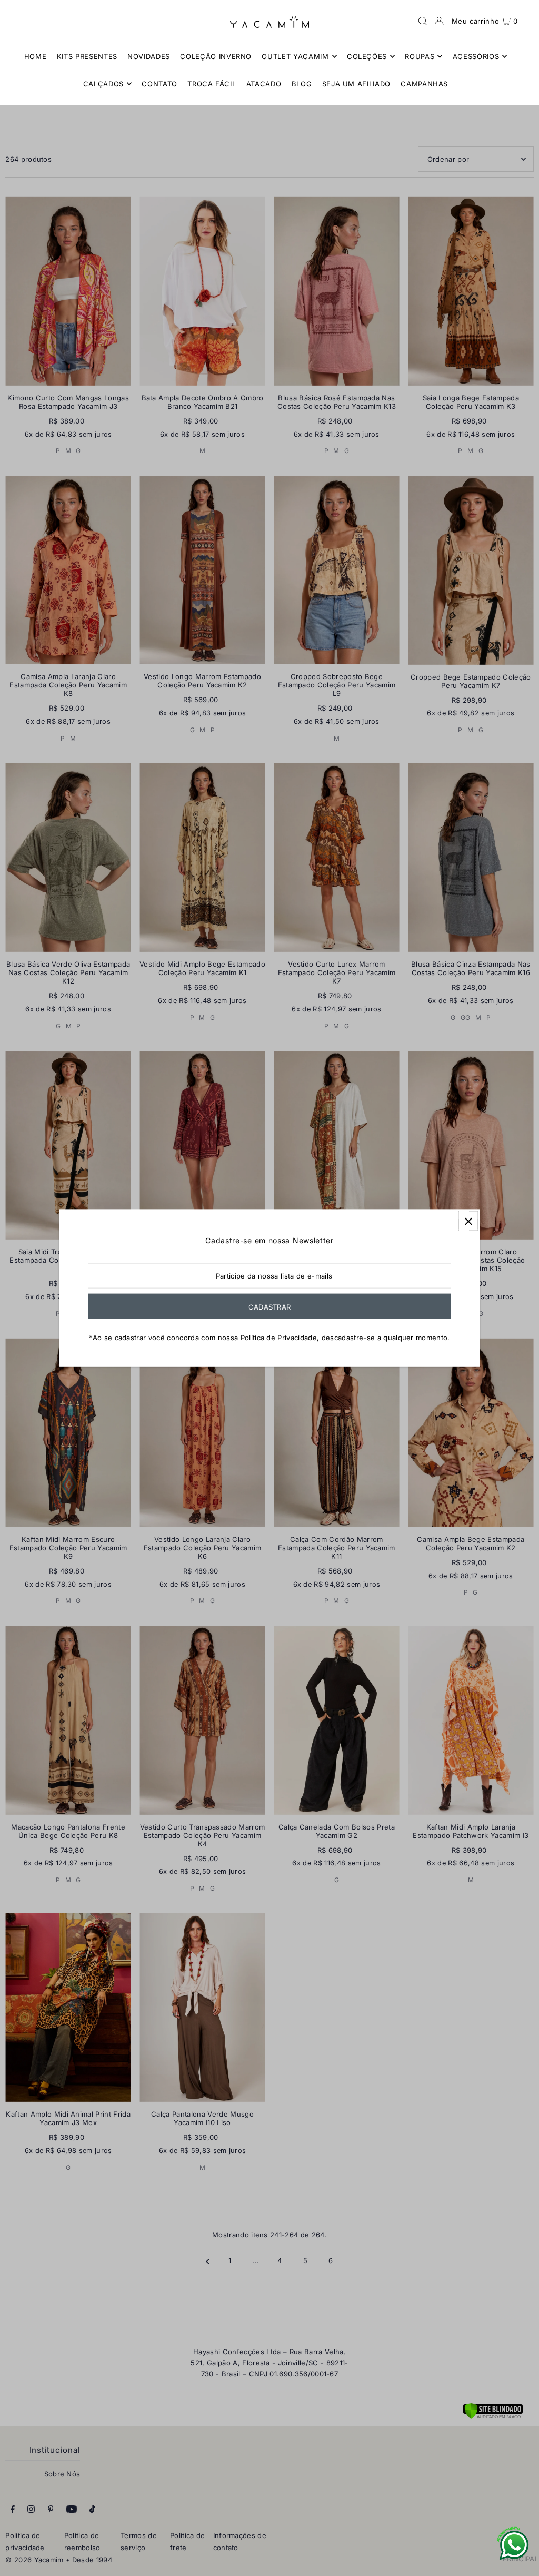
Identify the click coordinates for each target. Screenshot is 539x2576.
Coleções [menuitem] (367, 56)
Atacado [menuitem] (264, 84)
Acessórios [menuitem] (476, 56)
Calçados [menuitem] (103, 84)
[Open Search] (423, 21)
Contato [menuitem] (159, 84)
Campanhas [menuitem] (424, 84)
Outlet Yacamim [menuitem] (295, 56)
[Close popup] (468, 1221)
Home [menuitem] (36, 56)
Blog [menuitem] (302, 84)
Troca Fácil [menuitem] (212, 84)
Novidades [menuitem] (149, 56)
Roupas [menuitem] (420, 56)
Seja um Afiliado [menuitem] (356, 84)
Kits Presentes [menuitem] (87, 56)
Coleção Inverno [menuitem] (216, 56)
